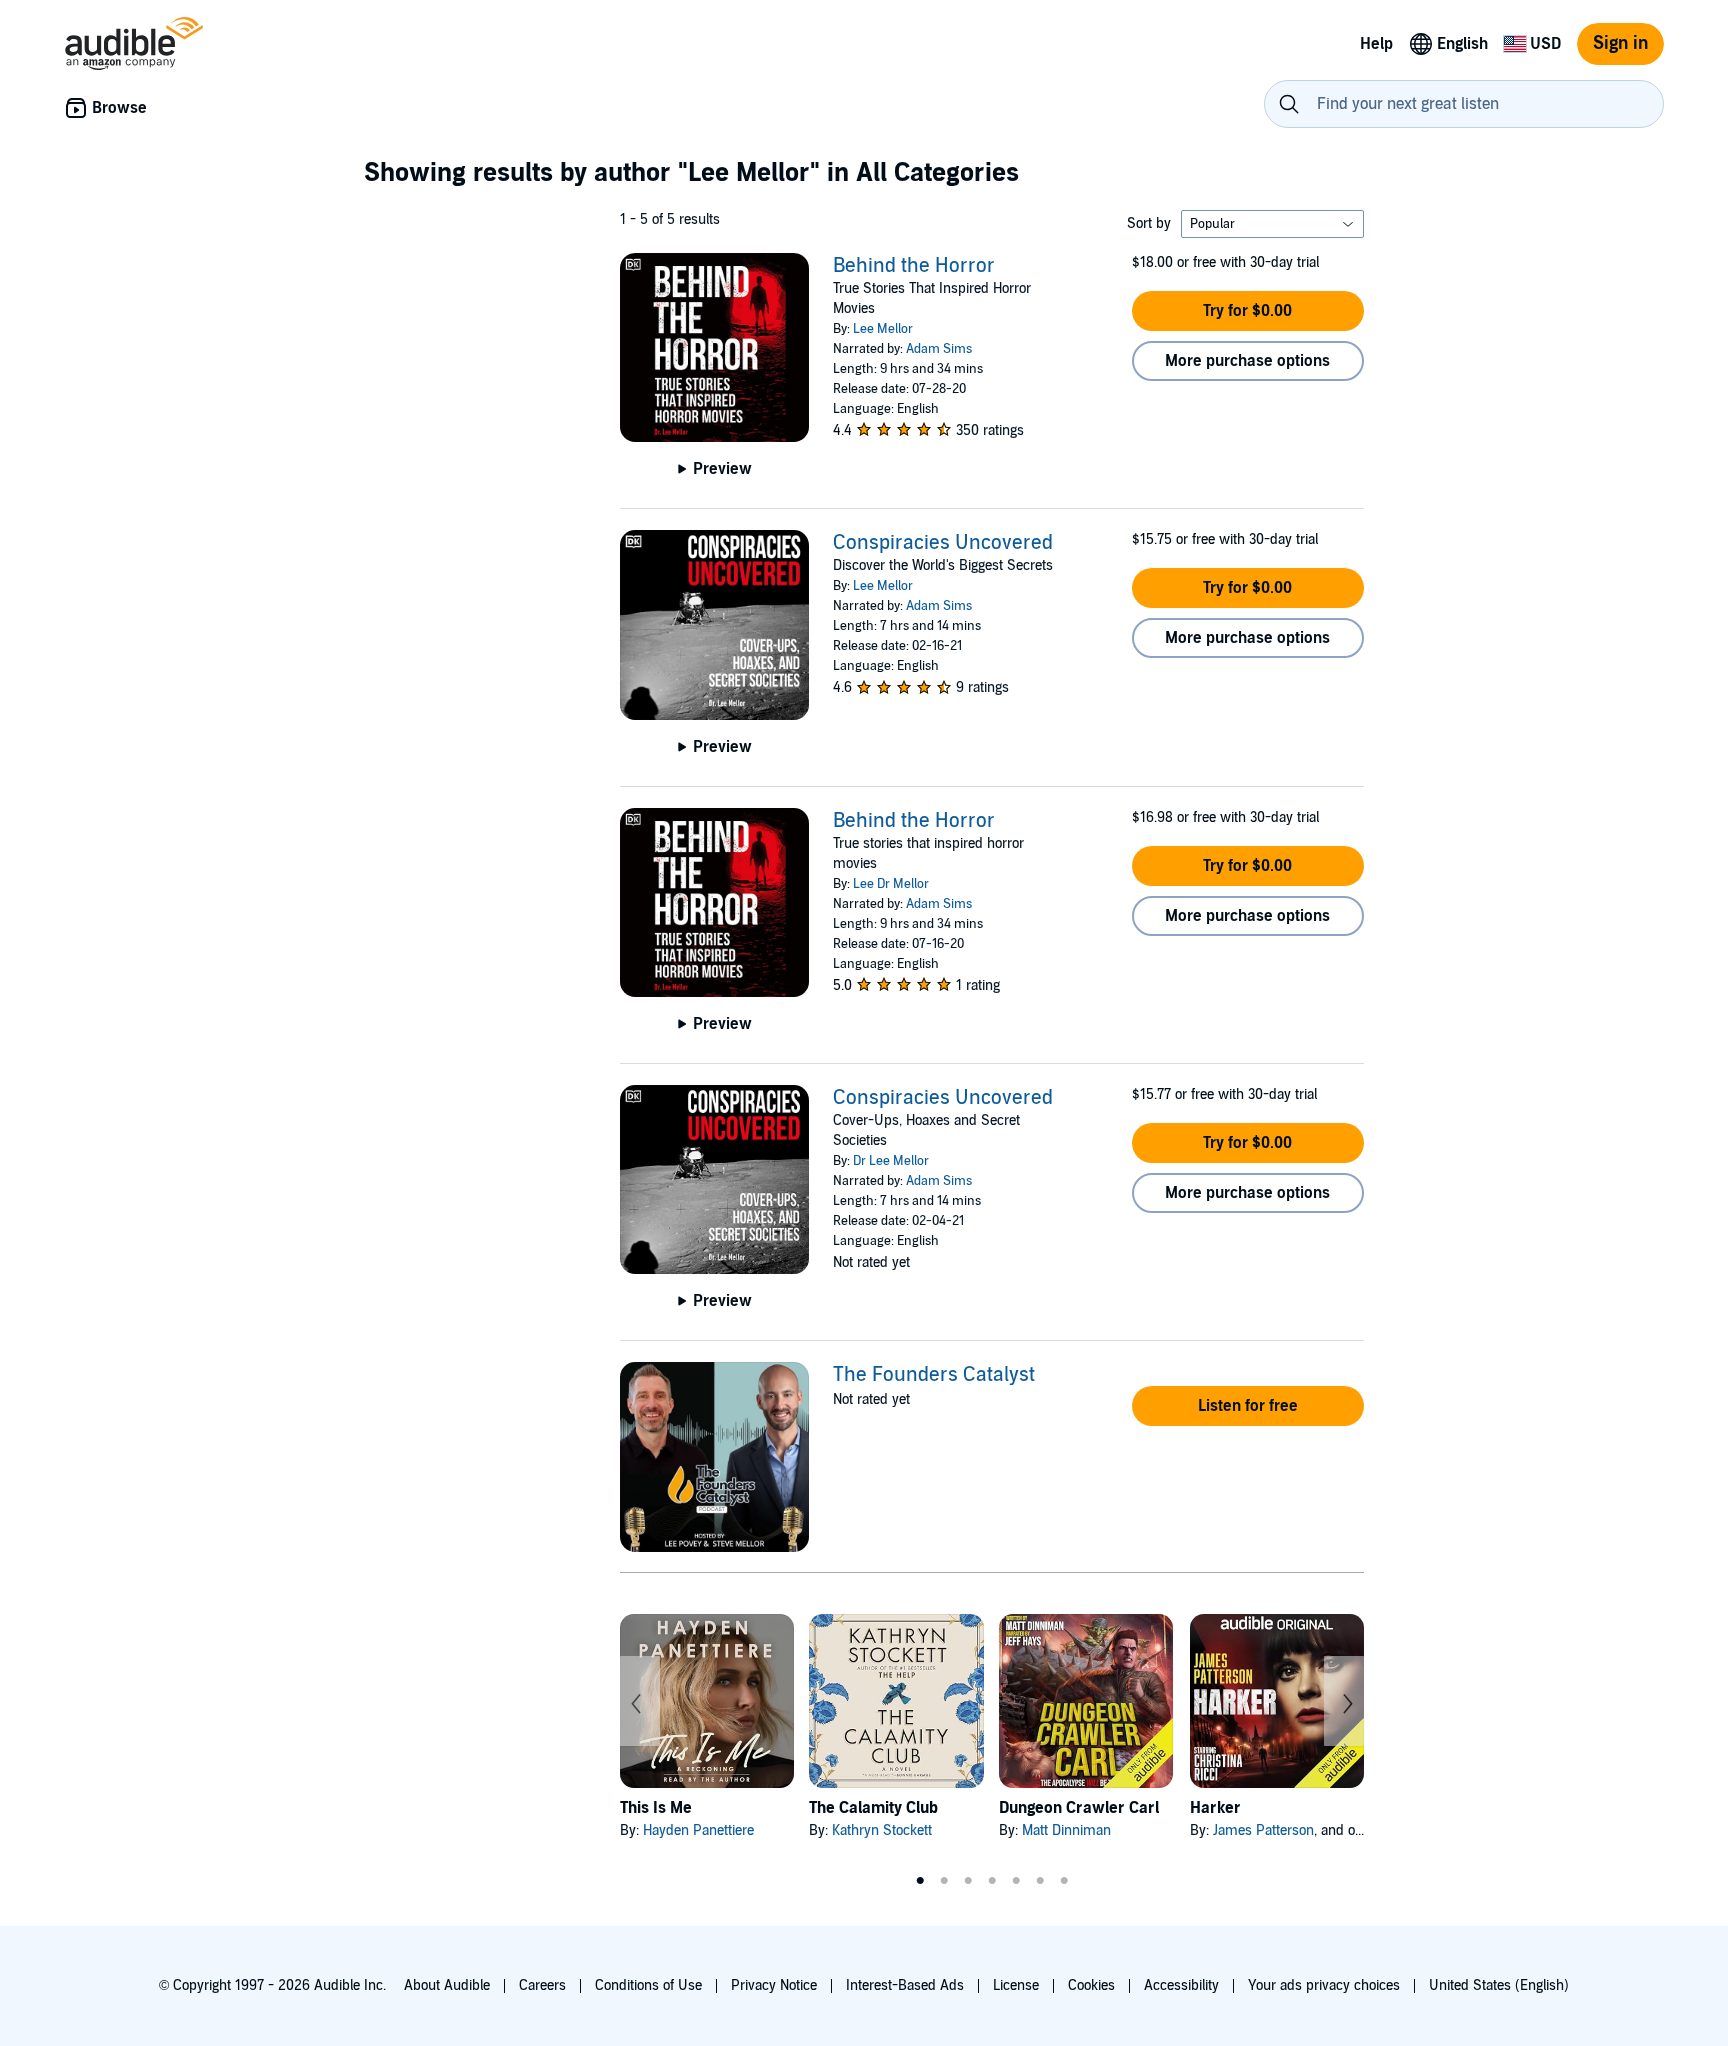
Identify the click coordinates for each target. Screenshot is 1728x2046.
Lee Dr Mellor (891, 884)
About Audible (447, 1985)
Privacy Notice (774, 1985)
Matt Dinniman (1066, 1830)
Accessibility (1181, 1985)
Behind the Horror (914, 266)
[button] (1248, 311)
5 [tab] (1016, 1881)
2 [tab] (944, 1881)
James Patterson (1263, 1830)
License (1016, 1985)
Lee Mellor (883, 329)
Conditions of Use (648, 1985)
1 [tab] (920, 1881)
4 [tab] (992, 1881)
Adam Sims (939, 349)
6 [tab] (1040, 1881)
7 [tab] (1064, 1881)
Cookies (1091, 1985)
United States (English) (1499, 1985)
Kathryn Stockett (882, 1830)
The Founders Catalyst (934, 1375)
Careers (542, 1985)
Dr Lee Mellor (891, 1161)
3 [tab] (968, 1881)
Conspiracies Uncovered (943, 543)
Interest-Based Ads (905, 1985)
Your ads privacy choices (1324, 1985)
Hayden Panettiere (698, 1830)
